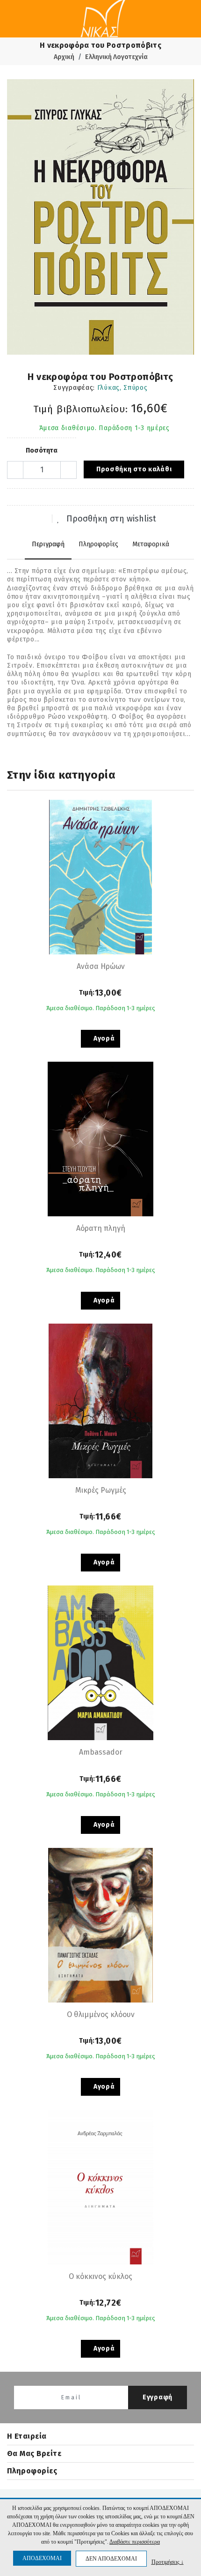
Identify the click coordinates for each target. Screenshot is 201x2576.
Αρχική (64, 57)
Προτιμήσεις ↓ (168, 2562)
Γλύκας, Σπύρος (122, 388)
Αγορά (103, 1039)
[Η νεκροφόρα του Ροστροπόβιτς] (100, 217)
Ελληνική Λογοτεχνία (116, 57)
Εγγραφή (158, 2397)
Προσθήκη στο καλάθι (134, 469)
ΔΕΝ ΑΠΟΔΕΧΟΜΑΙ (111, 2559)
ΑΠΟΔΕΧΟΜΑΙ (42, 2558)
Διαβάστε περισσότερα (135, 2542)
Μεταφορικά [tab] (151, 544)
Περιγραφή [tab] (48, 544)
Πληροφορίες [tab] (98, 544)
